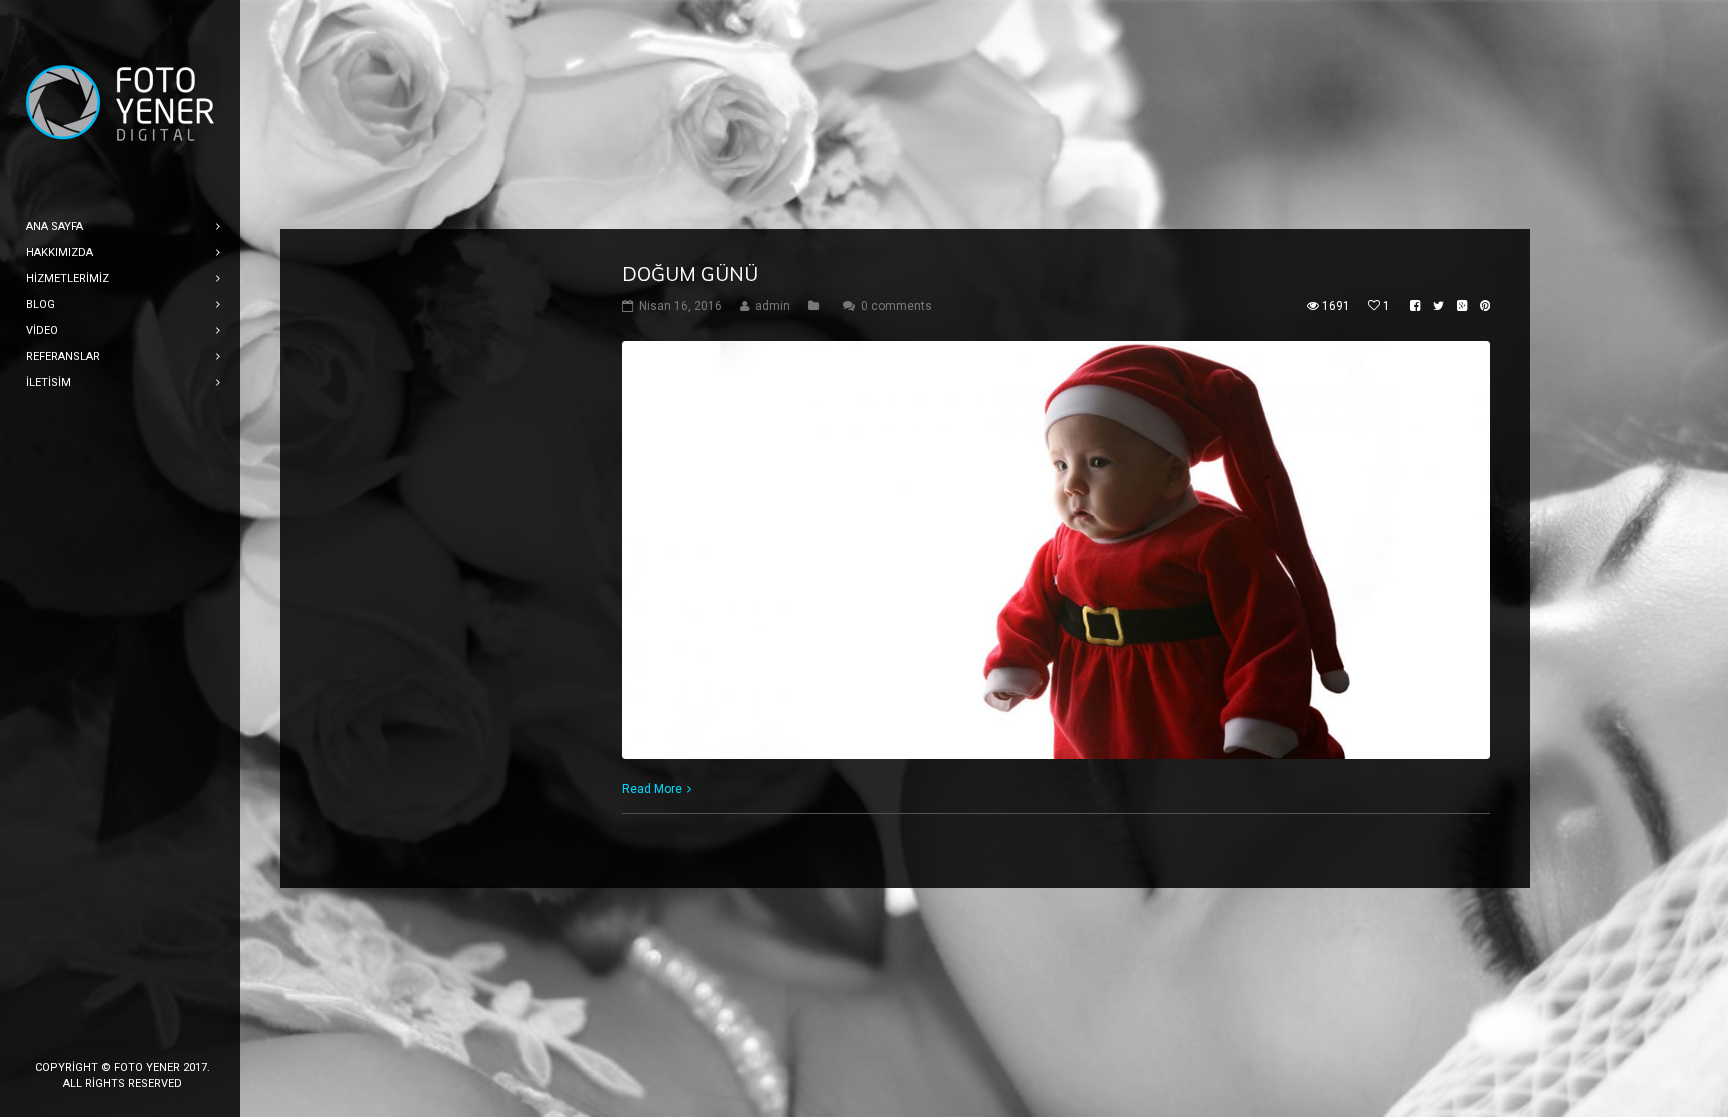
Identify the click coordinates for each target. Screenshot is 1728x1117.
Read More (652, 789)
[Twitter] (91, 1034)
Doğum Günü (690, 274)
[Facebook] (59, 1034)
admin (772, 306)
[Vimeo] (187, 1034)
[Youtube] (155, 1034)
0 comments (896, 306)
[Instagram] (123, 1034)
